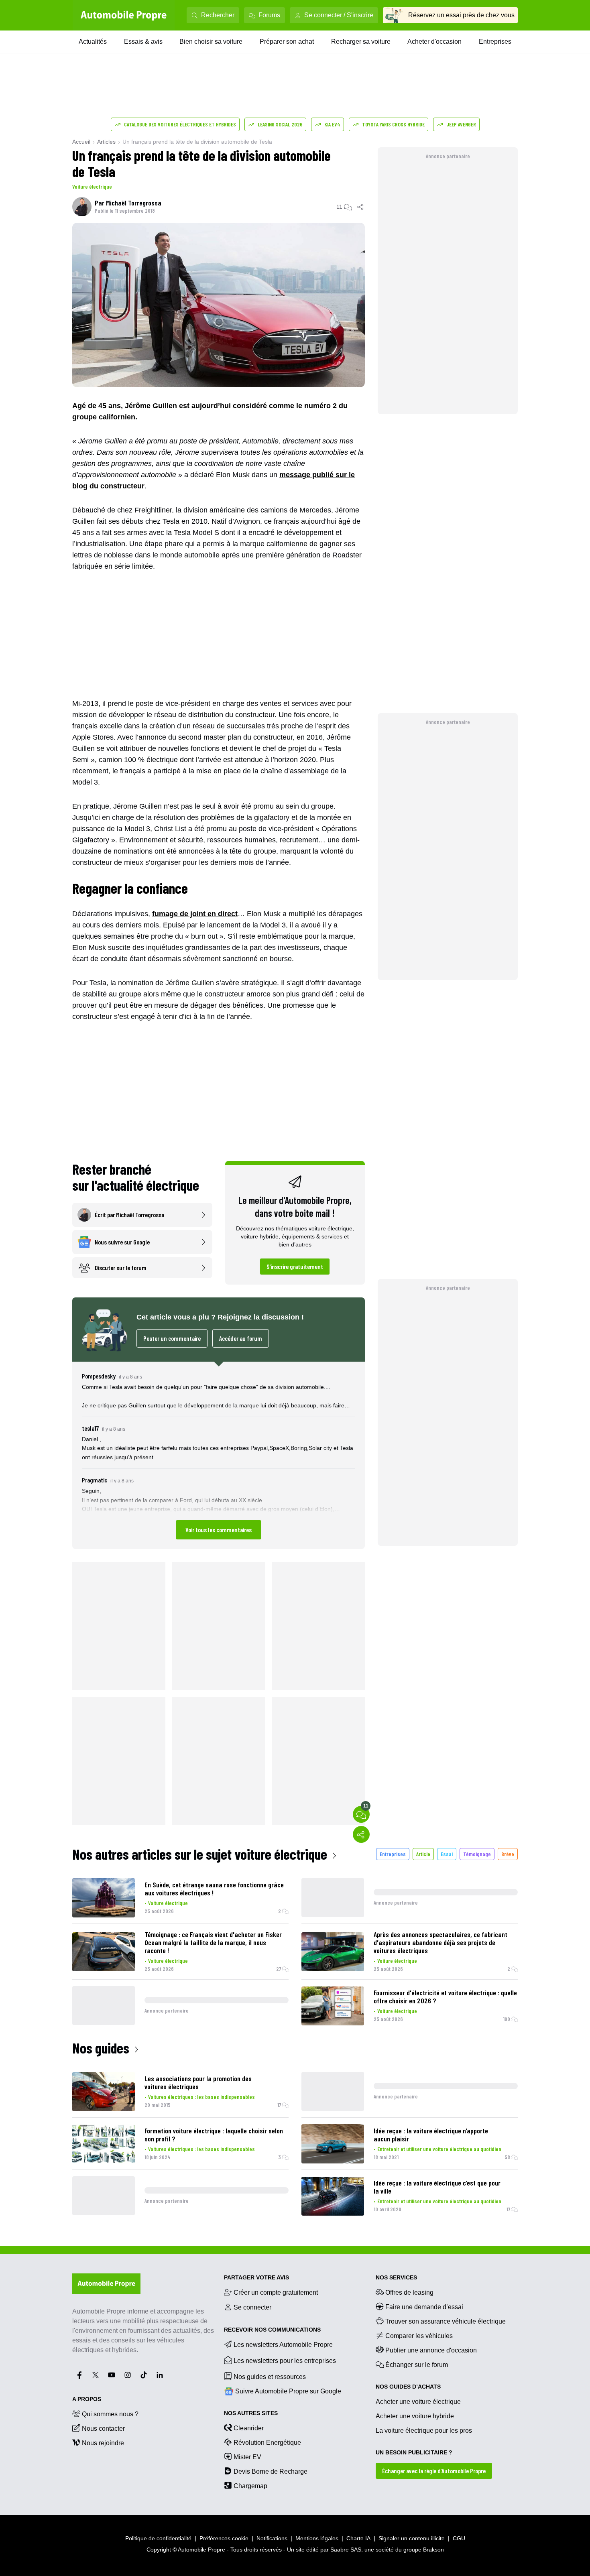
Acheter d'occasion (434, 42)
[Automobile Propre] (124, 15)
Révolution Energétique (267, 2443)
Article (423, 1854)
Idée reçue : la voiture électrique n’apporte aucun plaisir (431, 2135)
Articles (106, 142)
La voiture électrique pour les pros (424, 2431)
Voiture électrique (92, 186)
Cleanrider (249, 2428)
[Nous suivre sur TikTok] (144, 2375)
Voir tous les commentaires (219, 1530)
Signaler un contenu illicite (412, 2538)
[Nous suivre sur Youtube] (112, 2375)
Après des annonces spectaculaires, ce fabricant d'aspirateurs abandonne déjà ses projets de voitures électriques (440, 1942)
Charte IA (358, 2538)
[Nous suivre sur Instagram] (128, 2375)
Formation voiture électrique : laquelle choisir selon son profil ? (214, 2135)
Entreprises (495, 42)
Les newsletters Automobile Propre (283, 2345)
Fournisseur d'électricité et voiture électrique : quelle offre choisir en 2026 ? (445, 1997)
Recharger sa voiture (361, 42)
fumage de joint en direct (195, 914)
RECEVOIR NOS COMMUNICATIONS (272, 2330)
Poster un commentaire (172, 1338)
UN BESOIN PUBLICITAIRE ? (414, 2452)
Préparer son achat (287, 42)
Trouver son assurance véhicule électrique (446, 2321)
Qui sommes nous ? (110, 2414)
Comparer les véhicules (419, 2336)
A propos (87, 2399)
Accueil (81, 142)
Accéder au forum (241, 1338)
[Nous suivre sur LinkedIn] (160, 2375)
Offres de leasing (409, 2292)
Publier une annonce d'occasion (431, 2350)
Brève (508, 1854)
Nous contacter (103, 2429)
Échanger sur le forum (417, 2365)
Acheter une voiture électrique (418, 2402)
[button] (219, 1455)
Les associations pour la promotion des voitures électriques (198, 2082)
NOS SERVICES (396, 2277)
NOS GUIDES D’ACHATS (408, 2387)
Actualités (93, 42)
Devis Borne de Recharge (271, 2471)
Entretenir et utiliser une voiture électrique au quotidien (439, 2149)
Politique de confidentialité (158, 2538)
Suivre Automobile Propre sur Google (288, 2391)
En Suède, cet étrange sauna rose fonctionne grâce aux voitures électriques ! (214, 1889)
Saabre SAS (346, 2550)
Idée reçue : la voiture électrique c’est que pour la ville (437, 2187)
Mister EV (247, 2457)
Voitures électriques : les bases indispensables (201, 2097)
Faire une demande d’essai (424, 2307)
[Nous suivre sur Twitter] (96, 2375)
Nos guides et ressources (270, 2377)
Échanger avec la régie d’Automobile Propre (434, 2471)
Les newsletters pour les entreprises (285, 2361)
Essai (447, 1854)
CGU (459, 2538)
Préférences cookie (224, 2538)
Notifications (272, 2538)
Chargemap (250, 2486)
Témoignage (477, 1854)
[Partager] (361, 207)
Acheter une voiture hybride (415, 2416)
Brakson (433, 2550)
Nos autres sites (251, 2413)
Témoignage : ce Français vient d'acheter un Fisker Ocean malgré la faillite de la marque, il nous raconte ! (213, 1942)
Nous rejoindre (103, 2443)
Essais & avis (143, 42)
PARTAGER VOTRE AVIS (256, 2277)
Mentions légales (317, 2538)
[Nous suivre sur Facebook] (79, 2375)
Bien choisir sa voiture (211, 42)
